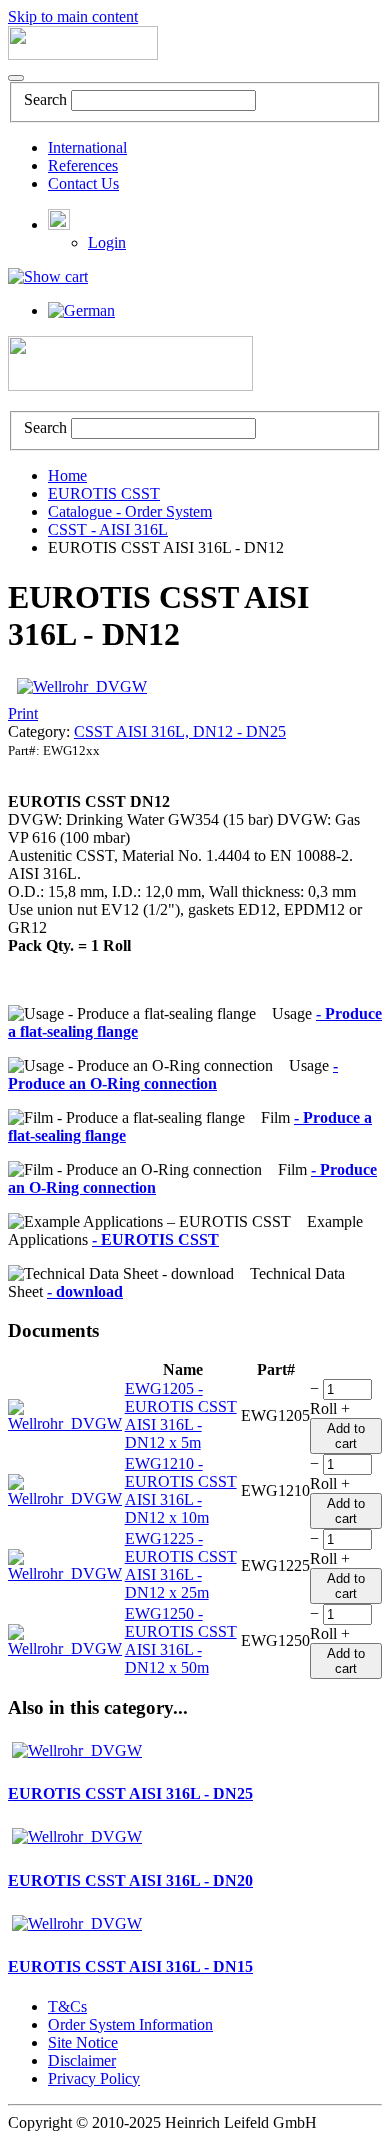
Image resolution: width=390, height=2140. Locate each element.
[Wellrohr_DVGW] (82, 686)
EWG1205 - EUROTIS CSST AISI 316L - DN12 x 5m (181, 1415)
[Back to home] (83, 54)
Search (45, 99)
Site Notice (83, 2042)
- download (85, 1291)
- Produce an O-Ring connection (173, 1074)
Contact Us (83, 183)
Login (107, 242)
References (83, 165)
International (87, 147)
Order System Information (130, 2024)
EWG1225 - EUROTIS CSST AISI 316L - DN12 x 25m (181, 1565)
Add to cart (346, 1436)
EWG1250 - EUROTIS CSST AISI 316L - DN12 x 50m (181, 1640)
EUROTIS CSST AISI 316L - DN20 (130, 1880)
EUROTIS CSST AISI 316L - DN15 (130, 1966)
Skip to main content (73, 16)
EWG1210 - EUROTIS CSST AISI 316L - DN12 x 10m (181, 1490)
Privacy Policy (94, 2078)
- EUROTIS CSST (155, 1239)
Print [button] (23, 713)
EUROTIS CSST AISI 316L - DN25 (130, 1793)
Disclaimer (82, 2060)
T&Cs (67, 2006)
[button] (59, 224)
